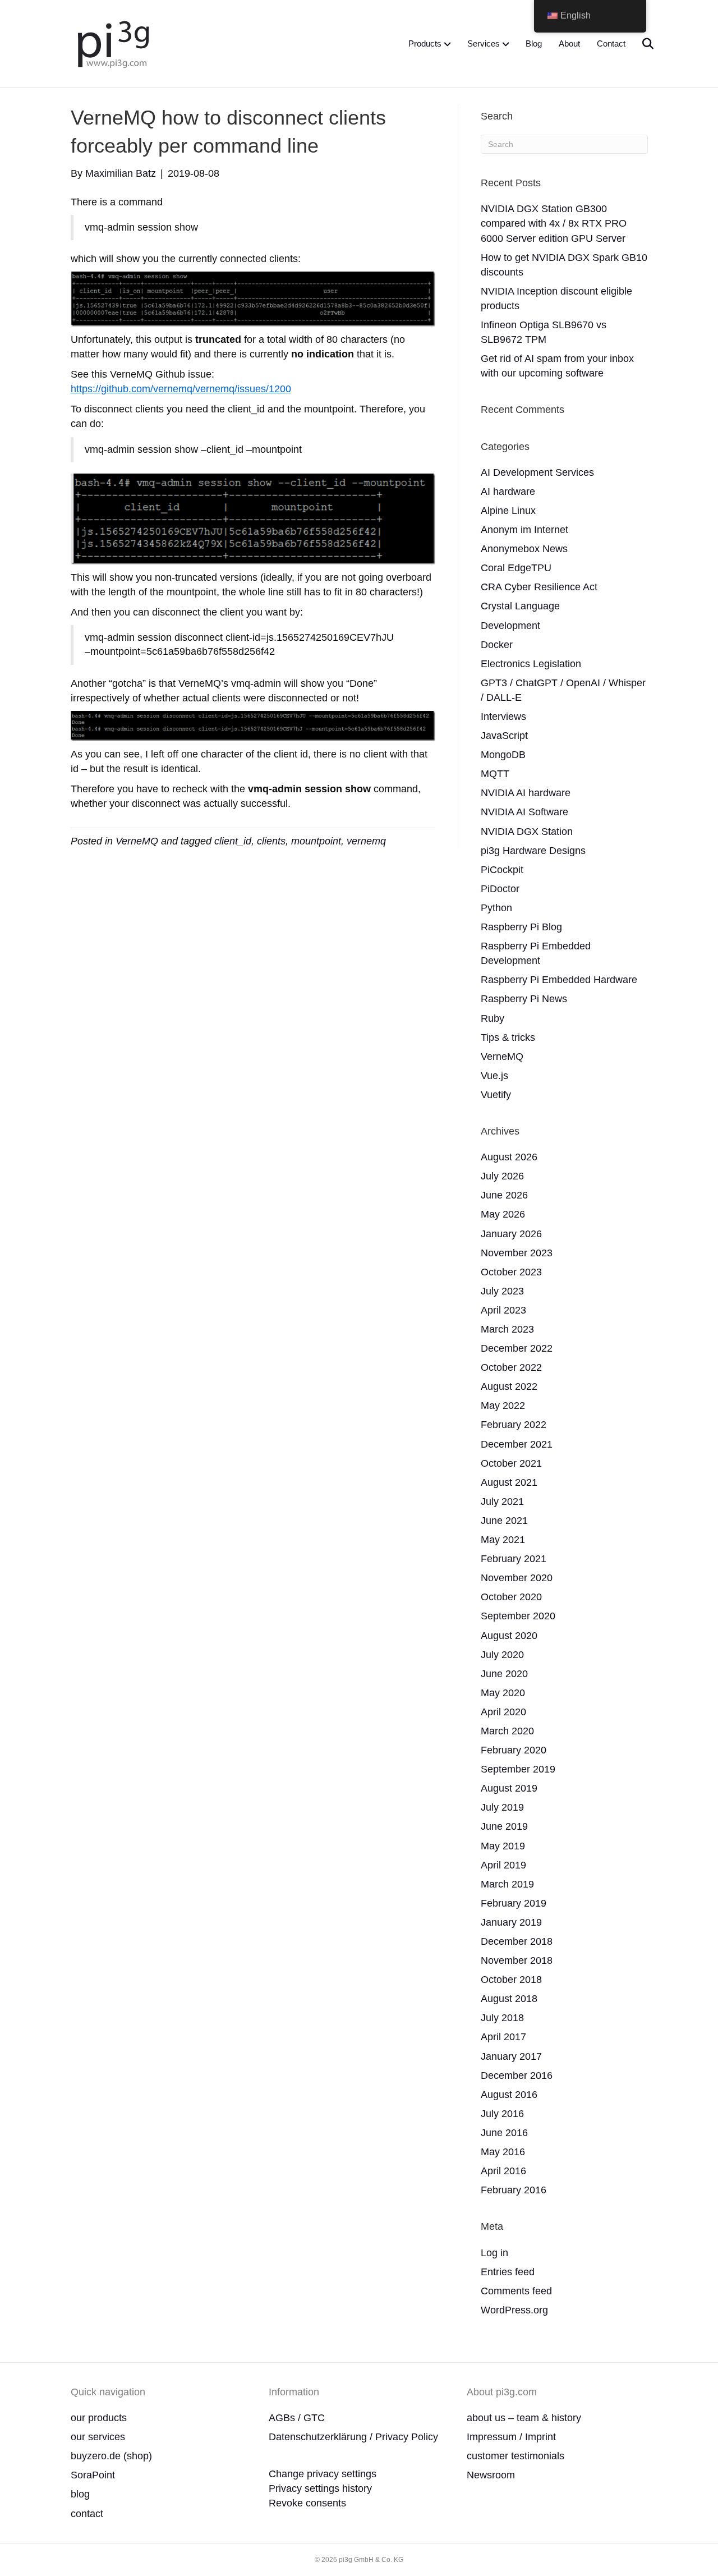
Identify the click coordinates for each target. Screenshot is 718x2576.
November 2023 (517, 1253)
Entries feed (508, 2272)
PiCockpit (502, 870)
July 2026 (502, 1176)
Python (496, 908)
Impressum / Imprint (511, 2437)
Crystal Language (520, 606)
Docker (497, 645)
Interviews (503, 717)
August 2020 (509, 1636)
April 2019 (503, 1865)
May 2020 (503, 1693)
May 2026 (503, 1214)
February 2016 (514, 2190)
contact (87, 2514)
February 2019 (514, 1903)
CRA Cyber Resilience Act (539, 587)
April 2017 (503, 2037)
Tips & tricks (508, 1037)
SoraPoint (93, 2475)
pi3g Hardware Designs (533, 851)
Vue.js (494, 1076)
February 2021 (514, 1559)
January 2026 (511, 1234)
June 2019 (504, 1826)
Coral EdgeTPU (516, 568)
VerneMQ (137, 841)
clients (271, 841)
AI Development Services (537, 472)
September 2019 (518, 1769)
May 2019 (503, 1846)
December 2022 (517, 1348)
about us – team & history (524, 2418)
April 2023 (503, 1310)
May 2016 (503, 2152)
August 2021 (509, 1482)
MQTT (495, 774)
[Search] (641, 44)
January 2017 (511, 2056)
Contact (611, 43)
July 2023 (502, 1291)
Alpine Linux (508, 511)
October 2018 (511, 1980)
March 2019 (507, 1884)
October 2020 (511, 1597)
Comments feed (516, 2291)
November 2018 (517, 1960)
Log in (494, 2253)
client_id (233, 841)
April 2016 (503, 2171)
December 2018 (517, 1941)
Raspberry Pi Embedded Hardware (559, 980)
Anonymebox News (524, 549)
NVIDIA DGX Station (527, 832)
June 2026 (504, 1195)
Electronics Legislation (531, 664)
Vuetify (496, 1095)
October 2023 (511, 1272)
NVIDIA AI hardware (526, 793)
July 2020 (502, 1655)
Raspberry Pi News (524, 999)
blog (80, 2494)
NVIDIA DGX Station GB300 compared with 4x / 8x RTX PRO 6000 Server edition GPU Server (554, 223)
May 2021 (503, 1540)
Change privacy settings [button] (323, 2474)
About (569, 43)
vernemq (366, 841)
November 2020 (517, 1578)
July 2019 (502, 1807)
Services (484, 43)
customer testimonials (516, 2456)
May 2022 (503, 1406)
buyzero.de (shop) (111, 2456)
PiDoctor (500, 889)
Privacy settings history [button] (320, 2488)
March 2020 (507, 1731)
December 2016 (517, 2076)
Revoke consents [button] (307, 2503)
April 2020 (503, 1712)
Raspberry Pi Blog (521, 927)
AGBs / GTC (297, 2418)
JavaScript (504, 736)
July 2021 (502, 1501)
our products (99, 2418)
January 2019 (511, 1922)
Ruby (493, 1018)
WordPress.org (514, 2310)
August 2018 (509, 1999)
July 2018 (502, 2018)
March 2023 (507, 1329)
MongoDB (503, 755)
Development (510, 626)
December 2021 (517, 1444)
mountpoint (316, 841)
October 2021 (511, 1463)
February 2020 (514, 1750)
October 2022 (511, 1367)
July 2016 (502, 2114)
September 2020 (518, 1616)
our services (98, 2437)
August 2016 (509, 2095)
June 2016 (504, 2133)
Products (425, 43)
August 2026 (509, 1157)
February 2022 (514, 1425)
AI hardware (508, 492)
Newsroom (491, 2475)
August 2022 (509, 1386)
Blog (534, 43)
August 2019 (509, 1788)
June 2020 (504, 1674)
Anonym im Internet (524, 530)
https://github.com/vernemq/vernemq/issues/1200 (181, 389)
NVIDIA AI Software (524, 812)
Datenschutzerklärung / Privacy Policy (353, 2437)
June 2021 (504, 1521)
